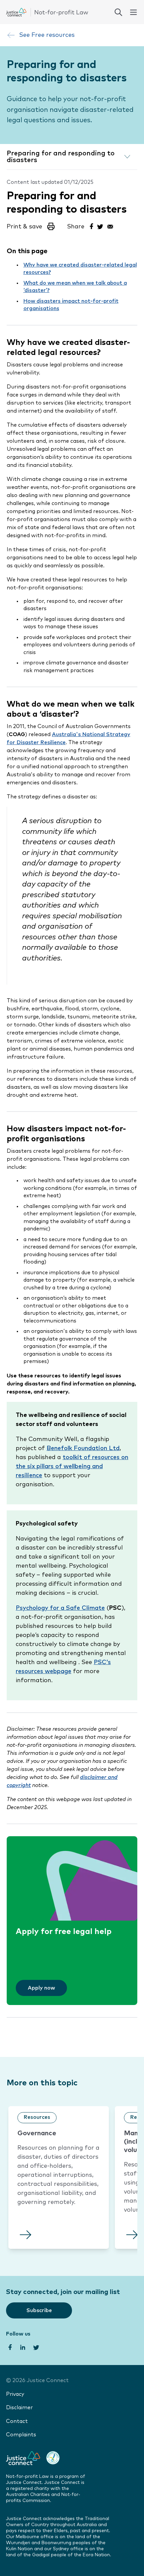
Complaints (21, 2435)
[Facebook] (91, 226)
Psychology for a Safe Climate (60, 1608)
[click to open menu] (133, 12)
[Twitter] (100, 226)
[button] (31, 229)
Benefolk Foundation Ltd (83, 1448)
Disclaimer (19, 2408)
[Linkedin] (22, 2347)
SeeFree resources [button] (47, 35)
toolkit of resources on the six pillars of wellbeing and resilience (72, 1466)
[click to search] (118, 12)
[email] (110, 226)
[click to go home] (47, 12)
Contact (17, 2421)
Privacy (15, 2394)
